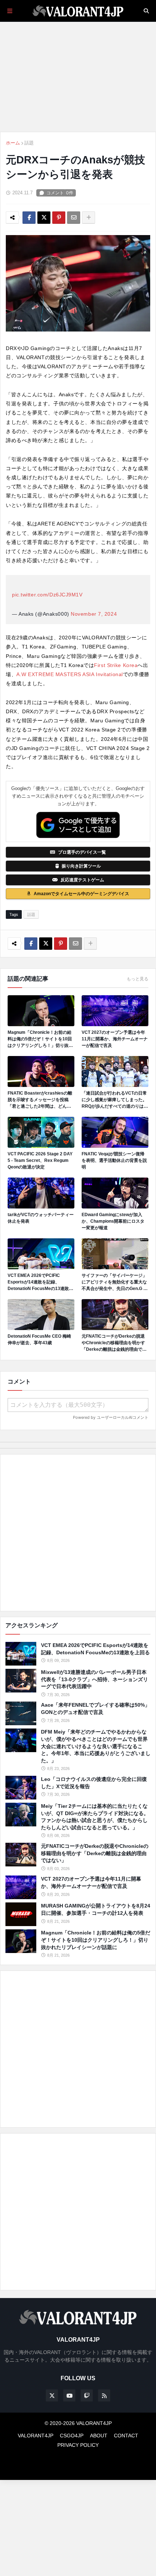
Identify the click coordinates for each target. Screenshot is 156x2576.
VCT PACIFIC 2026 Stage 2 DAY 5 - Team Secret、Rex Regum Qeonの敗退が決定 (40, 1160)
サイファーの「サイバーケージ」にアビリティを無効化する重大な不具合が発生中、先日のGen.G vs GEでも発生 (115, 1282)
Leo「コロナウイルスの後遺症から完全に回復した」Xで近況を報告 (94, 1783)
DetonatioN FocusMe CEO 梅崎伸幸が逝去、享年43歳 (39, 1339)
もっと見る (137, 979)
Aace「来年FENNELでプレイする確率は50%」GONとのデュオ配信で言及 (95, 1708)
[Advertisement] (78, 1533)
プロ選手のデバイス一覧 (82, 852)
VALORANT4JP (36, 2436)
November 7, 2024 (94, 614)
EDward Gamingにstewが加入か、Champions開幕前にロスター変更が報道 (113, 1221)
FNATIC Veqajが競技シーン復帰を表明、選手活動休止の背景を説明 (114, 1160)
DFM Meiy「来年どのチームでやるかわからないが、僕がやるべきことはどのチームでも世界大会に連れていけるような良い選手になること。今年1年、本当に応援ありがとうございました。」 (96, 1746)
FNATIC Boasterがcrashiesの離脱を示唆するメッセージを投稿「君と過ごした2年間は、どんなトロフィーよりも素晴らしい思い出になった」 (40, 1100)
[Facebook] (29, 218)
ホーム (13, 143)
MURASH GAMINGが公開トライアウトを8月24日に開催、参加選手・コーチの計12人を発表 (96, 1909)
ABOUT (99, 2436)
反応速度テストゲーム (82, 880)
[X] (44, 218)
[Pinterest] (59, 218)
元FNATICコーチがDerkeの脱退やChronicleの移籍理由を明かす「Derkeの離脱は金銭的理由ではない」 (114, 1343)
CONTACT (126, 2436)
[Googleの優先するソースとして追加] (78, 825)
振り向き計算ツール (81, 866)
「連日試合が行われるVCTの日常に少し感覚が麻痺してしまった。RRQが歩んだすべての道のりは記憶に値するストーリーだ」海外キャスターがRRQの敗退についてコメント (115, 1100)
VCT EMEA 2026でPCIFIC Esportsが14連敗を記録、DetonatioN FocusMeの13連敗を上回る (40, 1282)
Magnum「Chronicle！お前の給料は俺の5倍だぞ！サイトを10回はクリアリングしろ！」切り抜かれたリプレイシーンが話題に (40, 1039)
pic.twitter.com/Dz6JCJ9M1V (47, 595)
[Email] (74, 218)
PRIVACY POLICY (78, 2445)
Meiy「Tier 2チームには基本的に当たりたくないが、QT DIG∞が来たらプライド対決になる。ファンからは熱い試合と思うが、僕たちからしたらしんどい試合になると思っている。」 (95, 1817)
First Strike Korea (116, 665)
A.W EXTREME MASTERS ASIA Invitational (70, 674)
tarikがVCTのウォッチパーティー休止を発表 (41, 1218)
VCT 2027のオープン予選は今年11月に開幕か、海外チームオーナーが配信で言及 (115, 1039)
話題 (29, 143)
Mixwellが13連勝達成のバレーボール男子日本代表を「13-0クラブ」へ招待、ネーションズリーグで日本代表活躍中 (95, 1679)
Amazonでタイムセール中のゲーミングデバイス (81, 894)
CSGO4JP (72, 2436)
